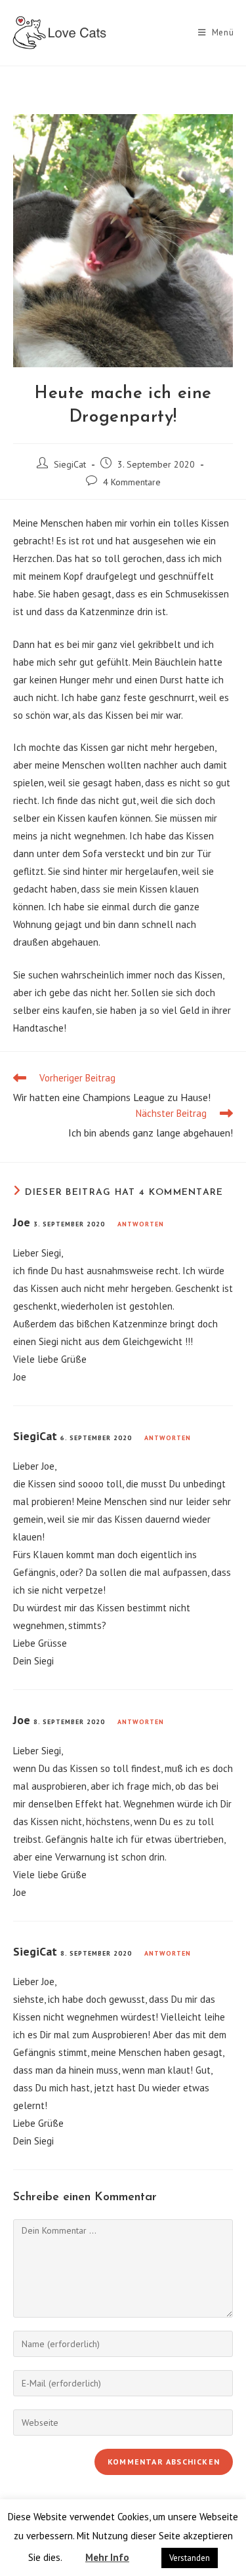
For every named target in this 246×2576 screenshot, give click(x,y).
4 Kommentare (132, 482)
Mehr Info (107, 2557)
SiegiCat (70, 464)
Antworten (141, 1224)
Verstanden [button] (190, 2558)
